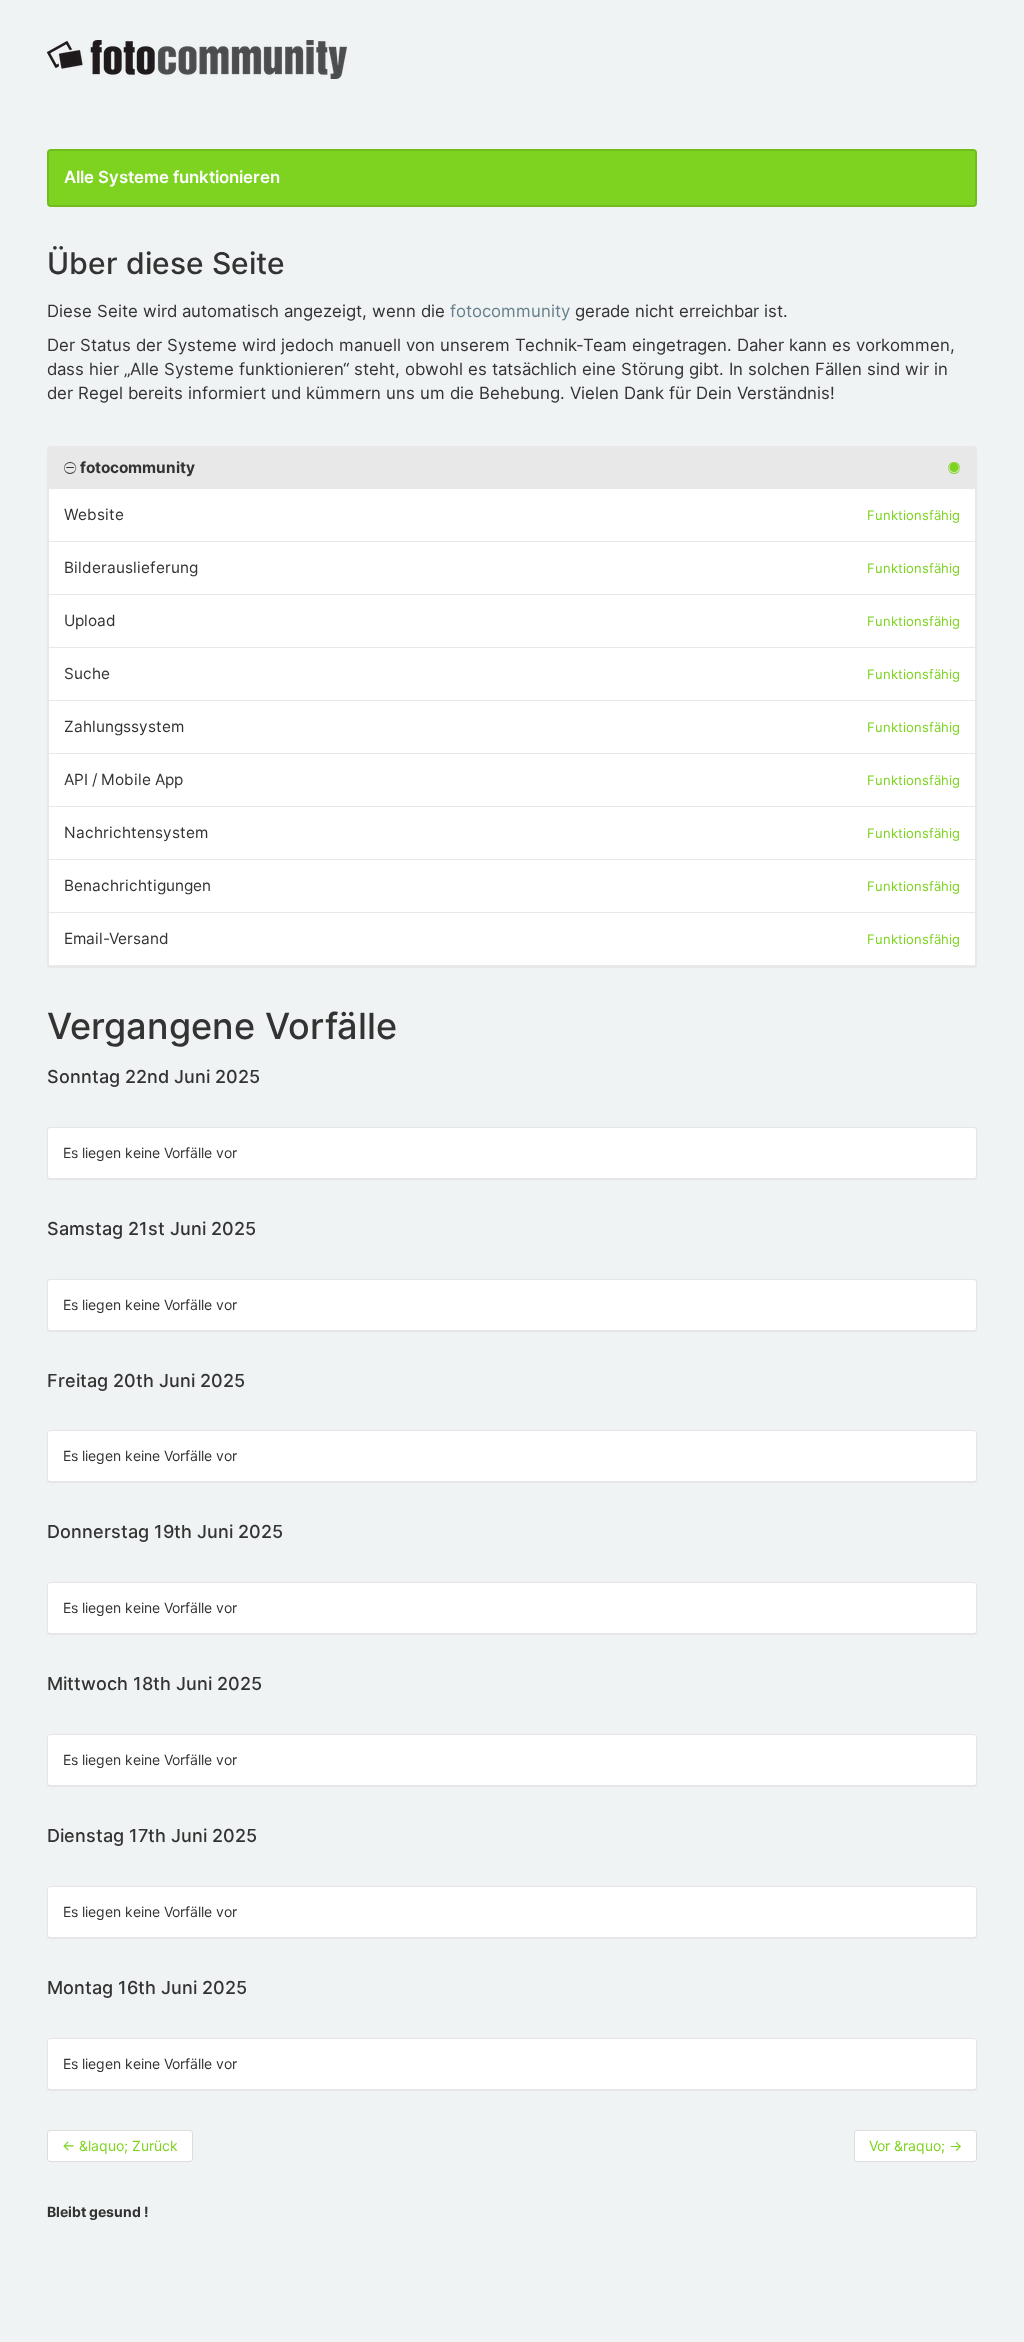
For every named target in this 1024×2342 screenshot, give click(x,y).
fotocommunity (510, 311)
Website (94, 514)
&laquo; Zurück (120, 2145)
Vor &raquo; (915, 2145)
